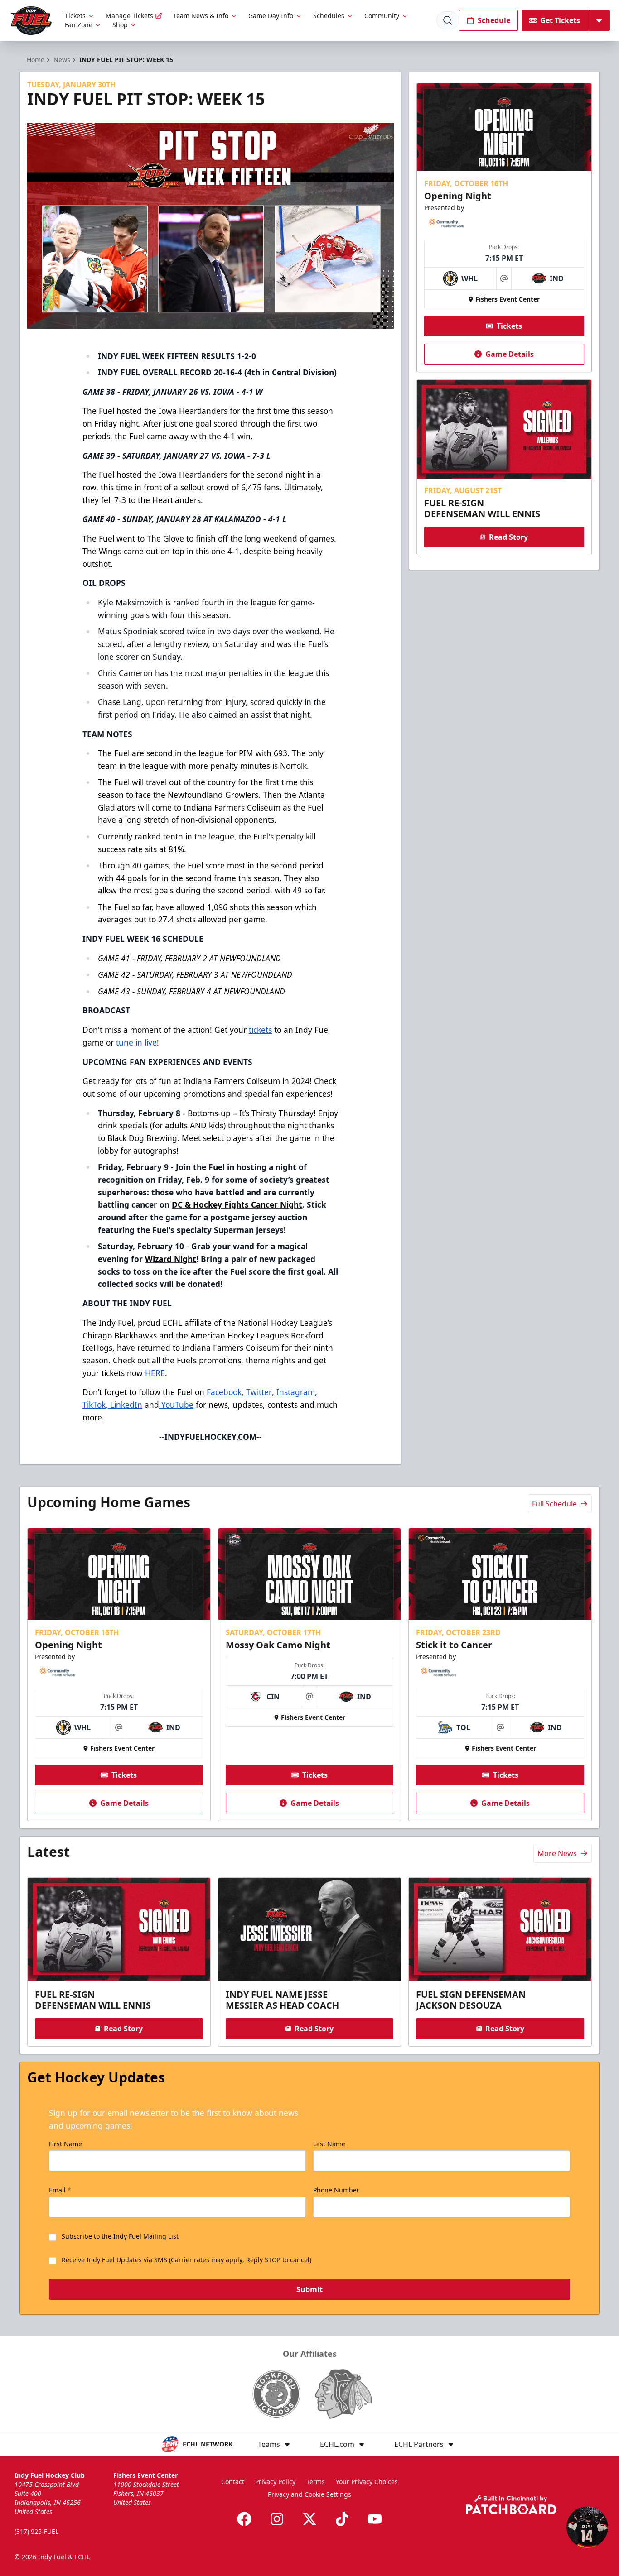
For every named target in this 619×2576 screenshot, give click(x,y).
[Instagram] (277, 2519)
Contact (233, 2482)
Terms (316, 2482)
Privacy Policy (275, 2482)
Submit (309, 2289)
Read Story (508, 537)
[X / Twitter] (309, 2519)
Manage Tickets (129, 16)
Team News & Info (201, 16)
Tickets (75, 16)
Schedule (494, 20)
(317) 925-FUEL (36, 2531)
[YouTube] (375, 2519)
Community (382, 16)
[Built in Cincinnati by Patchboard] (511, 2505)
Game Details (510, 354)
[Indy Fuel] (31, 21)
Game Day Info (271, 16)
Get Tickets (560, 20)
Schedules (329, 16)
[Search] (448, 20)
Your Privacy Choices (367, 2482)
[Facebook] (244, 2519)
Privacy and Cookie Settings (309, 2494)
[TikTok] (342, 2519)
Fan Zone (79, 25)
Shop (120, 25)
